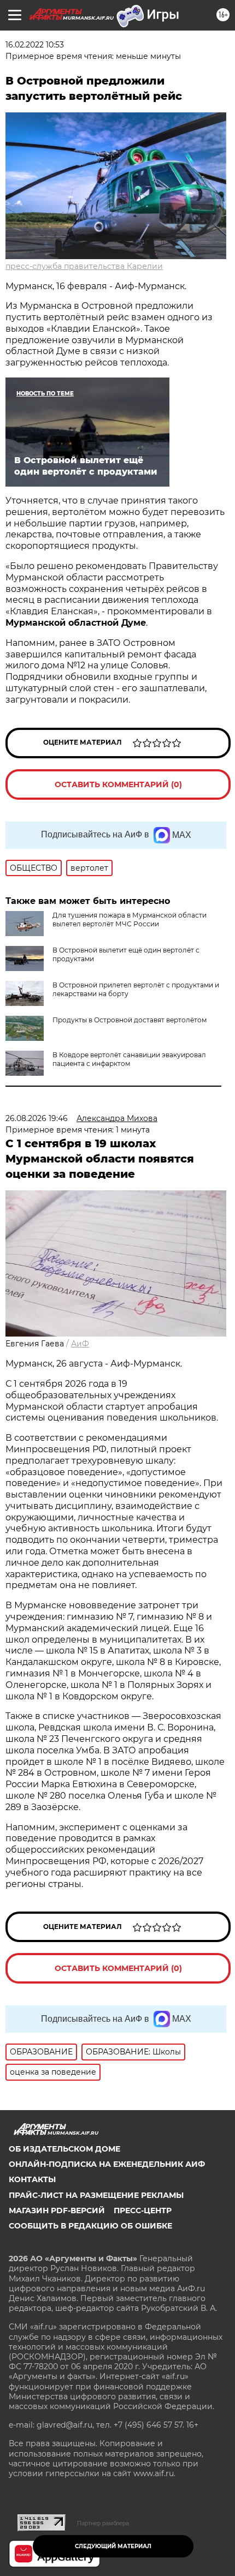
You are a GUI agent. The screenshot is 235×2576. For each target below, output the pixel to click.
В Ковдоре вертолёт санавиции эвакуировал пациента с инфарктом (129, 1059)
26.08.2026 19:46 (37, 1118)
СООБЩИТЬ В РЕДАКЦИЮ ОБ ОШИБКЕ (90, 2226)
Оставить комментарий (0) (118, 784)
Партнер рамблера (103, 2523)
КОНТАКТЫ (32, 2179)
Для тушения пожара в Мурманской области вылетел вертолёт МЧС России (130, 919)
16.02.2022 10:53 (35, 45)
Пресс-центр (143, 2210)
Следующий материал (113, 2546)
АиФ (80, 1344)
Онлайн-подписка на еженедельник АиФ (107, 2164)
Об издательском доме (64, 2149)
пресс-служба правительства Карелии (84, 266)
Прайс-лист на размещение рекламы (96, 2195)
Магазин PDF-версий (57, 2210)
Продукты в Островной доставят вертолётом (130, 1020)
